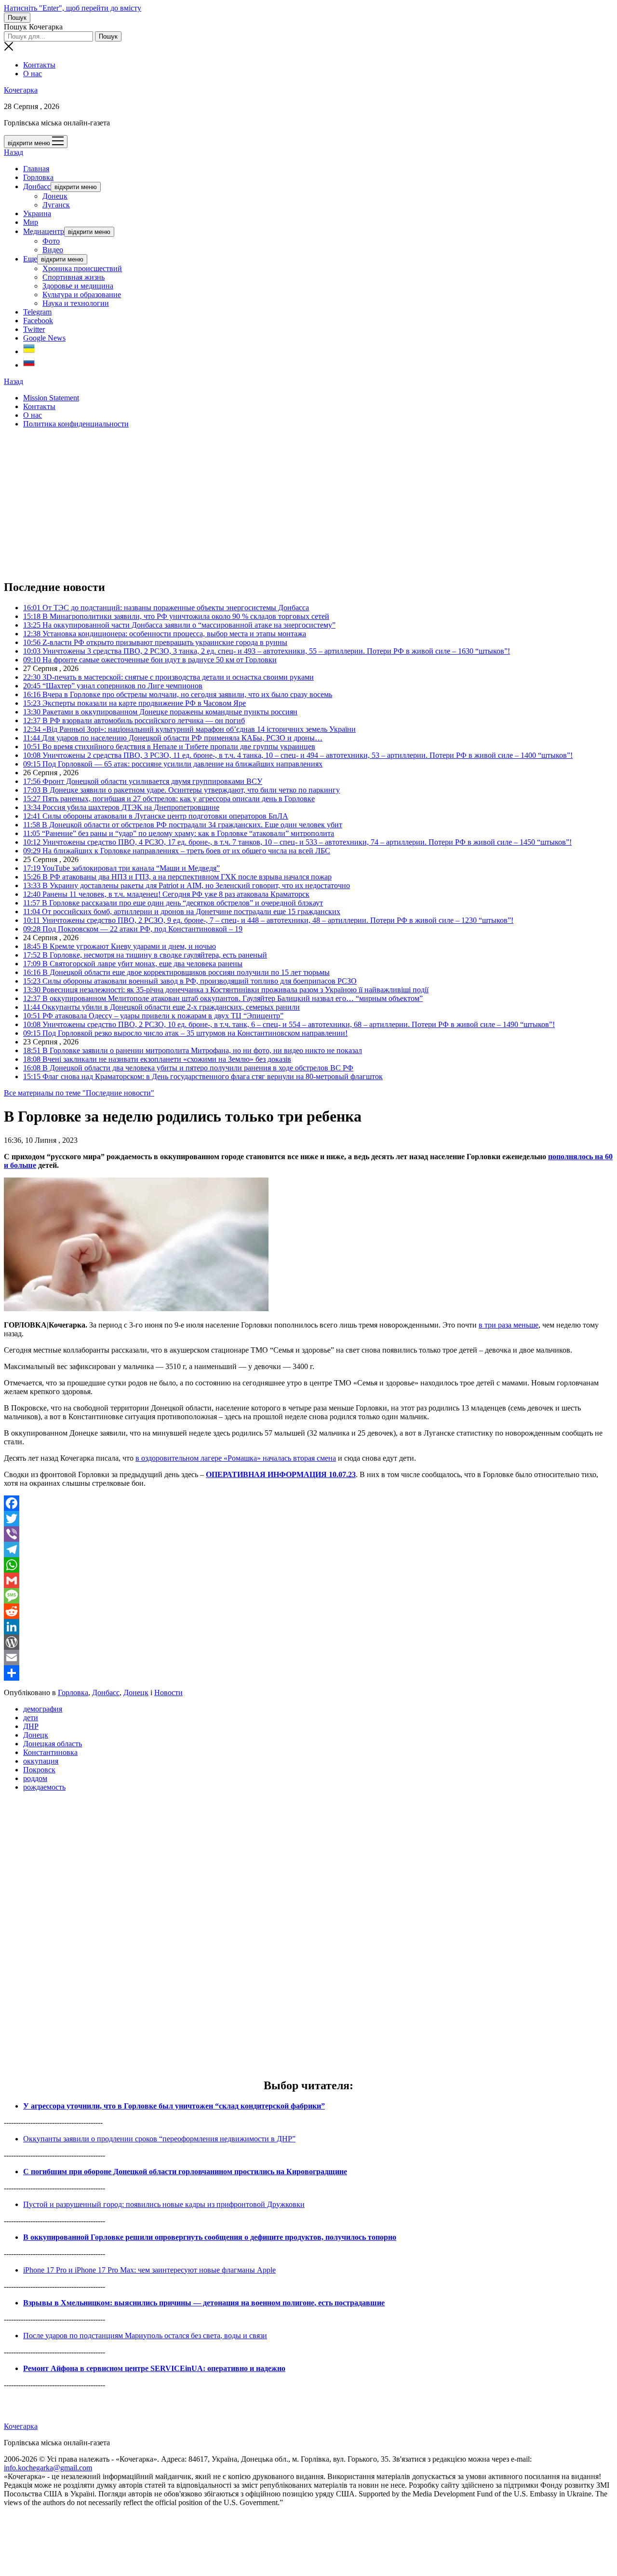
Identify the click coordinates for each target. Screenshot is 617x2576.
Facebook (38, 321)
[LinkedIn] (308, 1627)
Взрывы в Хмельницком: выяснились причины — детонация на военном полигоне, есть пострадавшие (204, 2303)
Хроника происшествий (82, 268)
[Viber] (308, 1534)
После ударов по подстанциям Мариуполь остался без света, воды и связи (145, 2336)
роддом (35, 1778)
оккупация (41, 1761)
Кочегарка (21, 90)
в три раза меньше (509, 1325)
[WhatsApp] (308, 1565)
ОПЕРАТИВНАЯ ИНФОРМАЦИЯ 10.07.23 (281, 1474)
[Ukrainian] (29, 351)
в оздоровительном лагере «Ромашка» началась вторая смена (236, 1458)
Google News (44, 338)
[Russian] (29, 365)
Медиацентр (44, 231)
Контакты (39, 65)
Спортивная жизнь (74, 277)
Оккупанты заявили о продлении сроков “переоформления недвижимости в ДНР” (159, 2139)
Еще (30, 259)
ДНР (31, 1726)
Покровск (39, 1770)
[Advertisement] (293, 504)
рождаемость (44, 1787)
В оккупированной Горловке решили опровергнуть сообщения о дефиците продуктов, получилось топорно (210, 2237)
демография (43, 1709)
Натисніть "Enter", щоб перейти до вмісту (73, 8)
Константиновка (50, 1752)
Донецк (55, 196)
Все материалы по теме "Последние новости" (79, 1093)
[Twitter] (308, 1519)
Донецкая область (53, 1744)
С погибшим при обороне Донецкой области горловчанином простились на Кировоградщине (185, 2172)
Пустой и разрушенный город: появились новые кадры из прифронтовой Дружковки (164, 2204)
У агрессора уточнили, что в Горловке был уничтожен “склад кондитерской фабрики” (174, 2106)
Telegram (37, 312)
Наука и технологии (76, 303)
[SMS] (308, 1596)
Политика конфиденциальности (76, 424)
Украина (37, 213)
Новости (168, 1692)
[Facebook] (308, 1503)
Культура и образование (82, 295)
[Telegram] (308, 1549)
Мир (31, 222)
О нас (33, 74)
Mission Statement (51, 398)
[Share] (308, 1673)
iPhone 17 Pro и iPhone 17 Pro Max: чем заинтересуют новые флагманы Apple (149, 2270)
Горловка (38, 177)
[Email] (308, 1658)
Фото (51, 241)
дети (31, 1718)
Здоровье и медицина (78, 286)
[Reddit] (308, 1611)
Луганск (56, 205)
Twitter (34, 329)
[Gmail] (308, 1580)
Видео (53, 250)
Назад (13, 152)
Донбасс (37, 186)
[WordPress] (308, 1642)
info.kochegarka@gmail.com (48, 2468)
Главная (36, 169)
